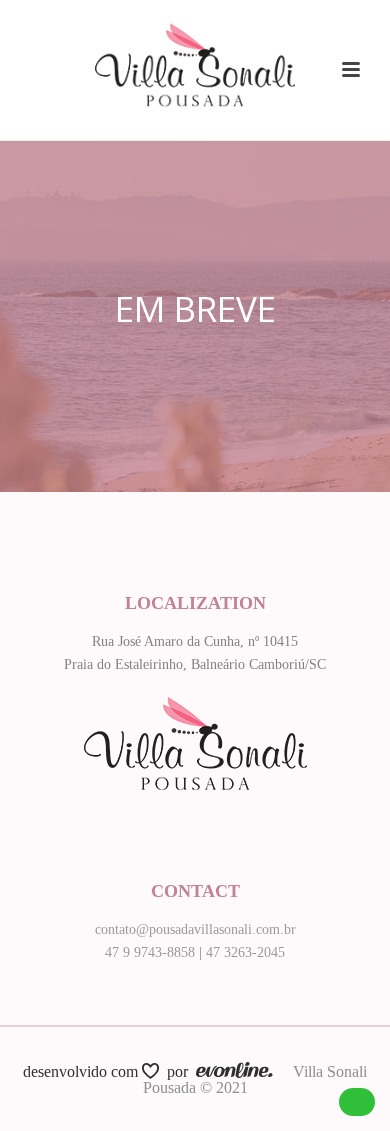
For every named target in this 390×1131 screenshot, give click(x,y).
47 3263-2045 (245, 952)
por (181, 1071)
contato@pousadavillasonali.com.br (195, 929)
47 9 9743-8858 (150, 952)
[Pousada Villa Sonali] (195, 45)
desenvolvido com (82, 1071)
